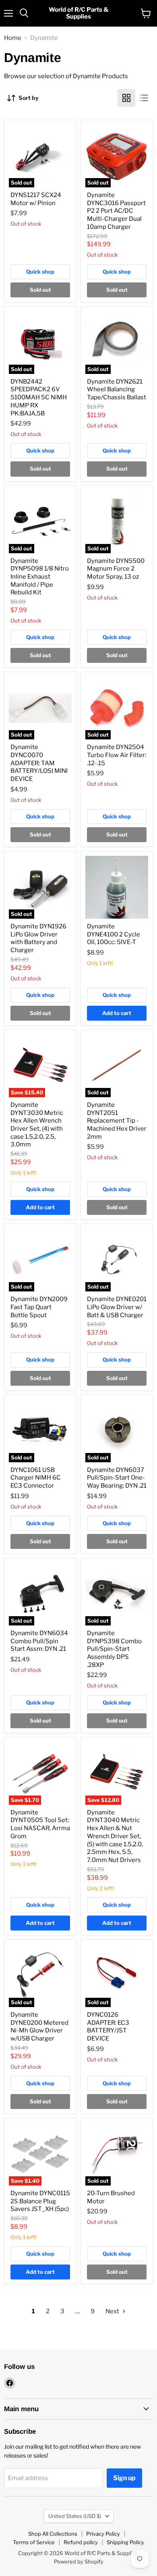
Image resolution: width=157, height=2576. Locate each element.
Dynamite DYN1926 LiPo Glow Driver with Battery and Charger (38, 938)
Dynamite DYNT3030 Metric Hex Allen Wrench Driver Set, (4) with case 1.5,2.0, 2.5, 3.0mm (37, 1125)
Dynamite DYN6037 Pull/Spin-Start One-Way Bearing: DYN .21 (117, 1478)
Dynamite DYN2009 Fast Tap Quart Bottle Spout (39, 1307)
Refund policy (81, 2542)
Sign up (124, 2478)
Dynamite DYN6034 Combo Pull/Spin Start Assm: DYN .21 (39, 1641)
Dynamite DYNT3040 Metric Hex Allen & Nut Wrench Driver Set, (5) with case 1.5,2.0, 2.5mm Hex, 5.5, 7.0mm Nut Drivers (115, 1836)
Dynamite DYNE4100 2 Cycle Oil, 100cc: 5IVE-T (114, 934)
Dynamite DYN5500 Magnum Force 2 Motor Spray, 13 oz (116, 569)
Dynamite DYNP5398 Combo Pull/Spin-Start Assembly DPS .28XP (114, 1649)
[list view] (144, 98)
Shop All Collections (53, 2534)
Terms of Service (34, 2542)
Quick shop (40, 272)
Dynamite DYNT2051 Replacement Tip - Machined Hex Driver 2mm (117, 1121)
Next (113, 2311)
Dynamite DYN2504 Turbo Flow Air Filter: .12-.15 (117, 755)
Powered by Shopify (79, 2561)
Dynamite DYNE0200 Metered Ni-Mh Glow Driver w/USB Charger (39, 2027)
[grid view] (126, 98)
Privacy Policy (103, 2534)
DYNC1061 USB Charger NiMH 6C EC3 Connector (36, 1478)
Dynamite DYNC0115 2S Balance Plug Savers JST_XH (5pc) (40, 2201)
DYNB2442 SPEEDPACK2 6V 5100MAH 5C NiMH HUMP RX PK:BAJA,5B (39, 398)
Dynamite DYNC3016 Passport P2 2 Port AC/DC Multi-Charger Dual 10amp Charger (116, 211)
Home (13, 38)
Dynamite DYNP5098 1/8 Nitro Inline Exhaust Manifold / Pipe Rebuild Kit (40, 577)
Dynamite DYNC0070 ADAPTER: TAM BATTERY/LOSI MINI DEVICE (39, 763)
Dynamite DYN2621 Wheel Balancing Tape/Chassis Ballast (117, 389)
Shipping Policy (125, 2542)
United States (75, 2516)
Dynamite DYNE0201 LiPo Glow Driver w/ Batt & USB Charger (117, 1307)
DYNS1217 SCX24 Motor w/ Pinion (36, 199)
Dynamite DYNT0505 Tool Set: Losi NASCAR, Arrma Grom (40, 1824)
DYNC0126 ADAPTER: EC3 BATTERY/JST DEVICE (108, 2027)
